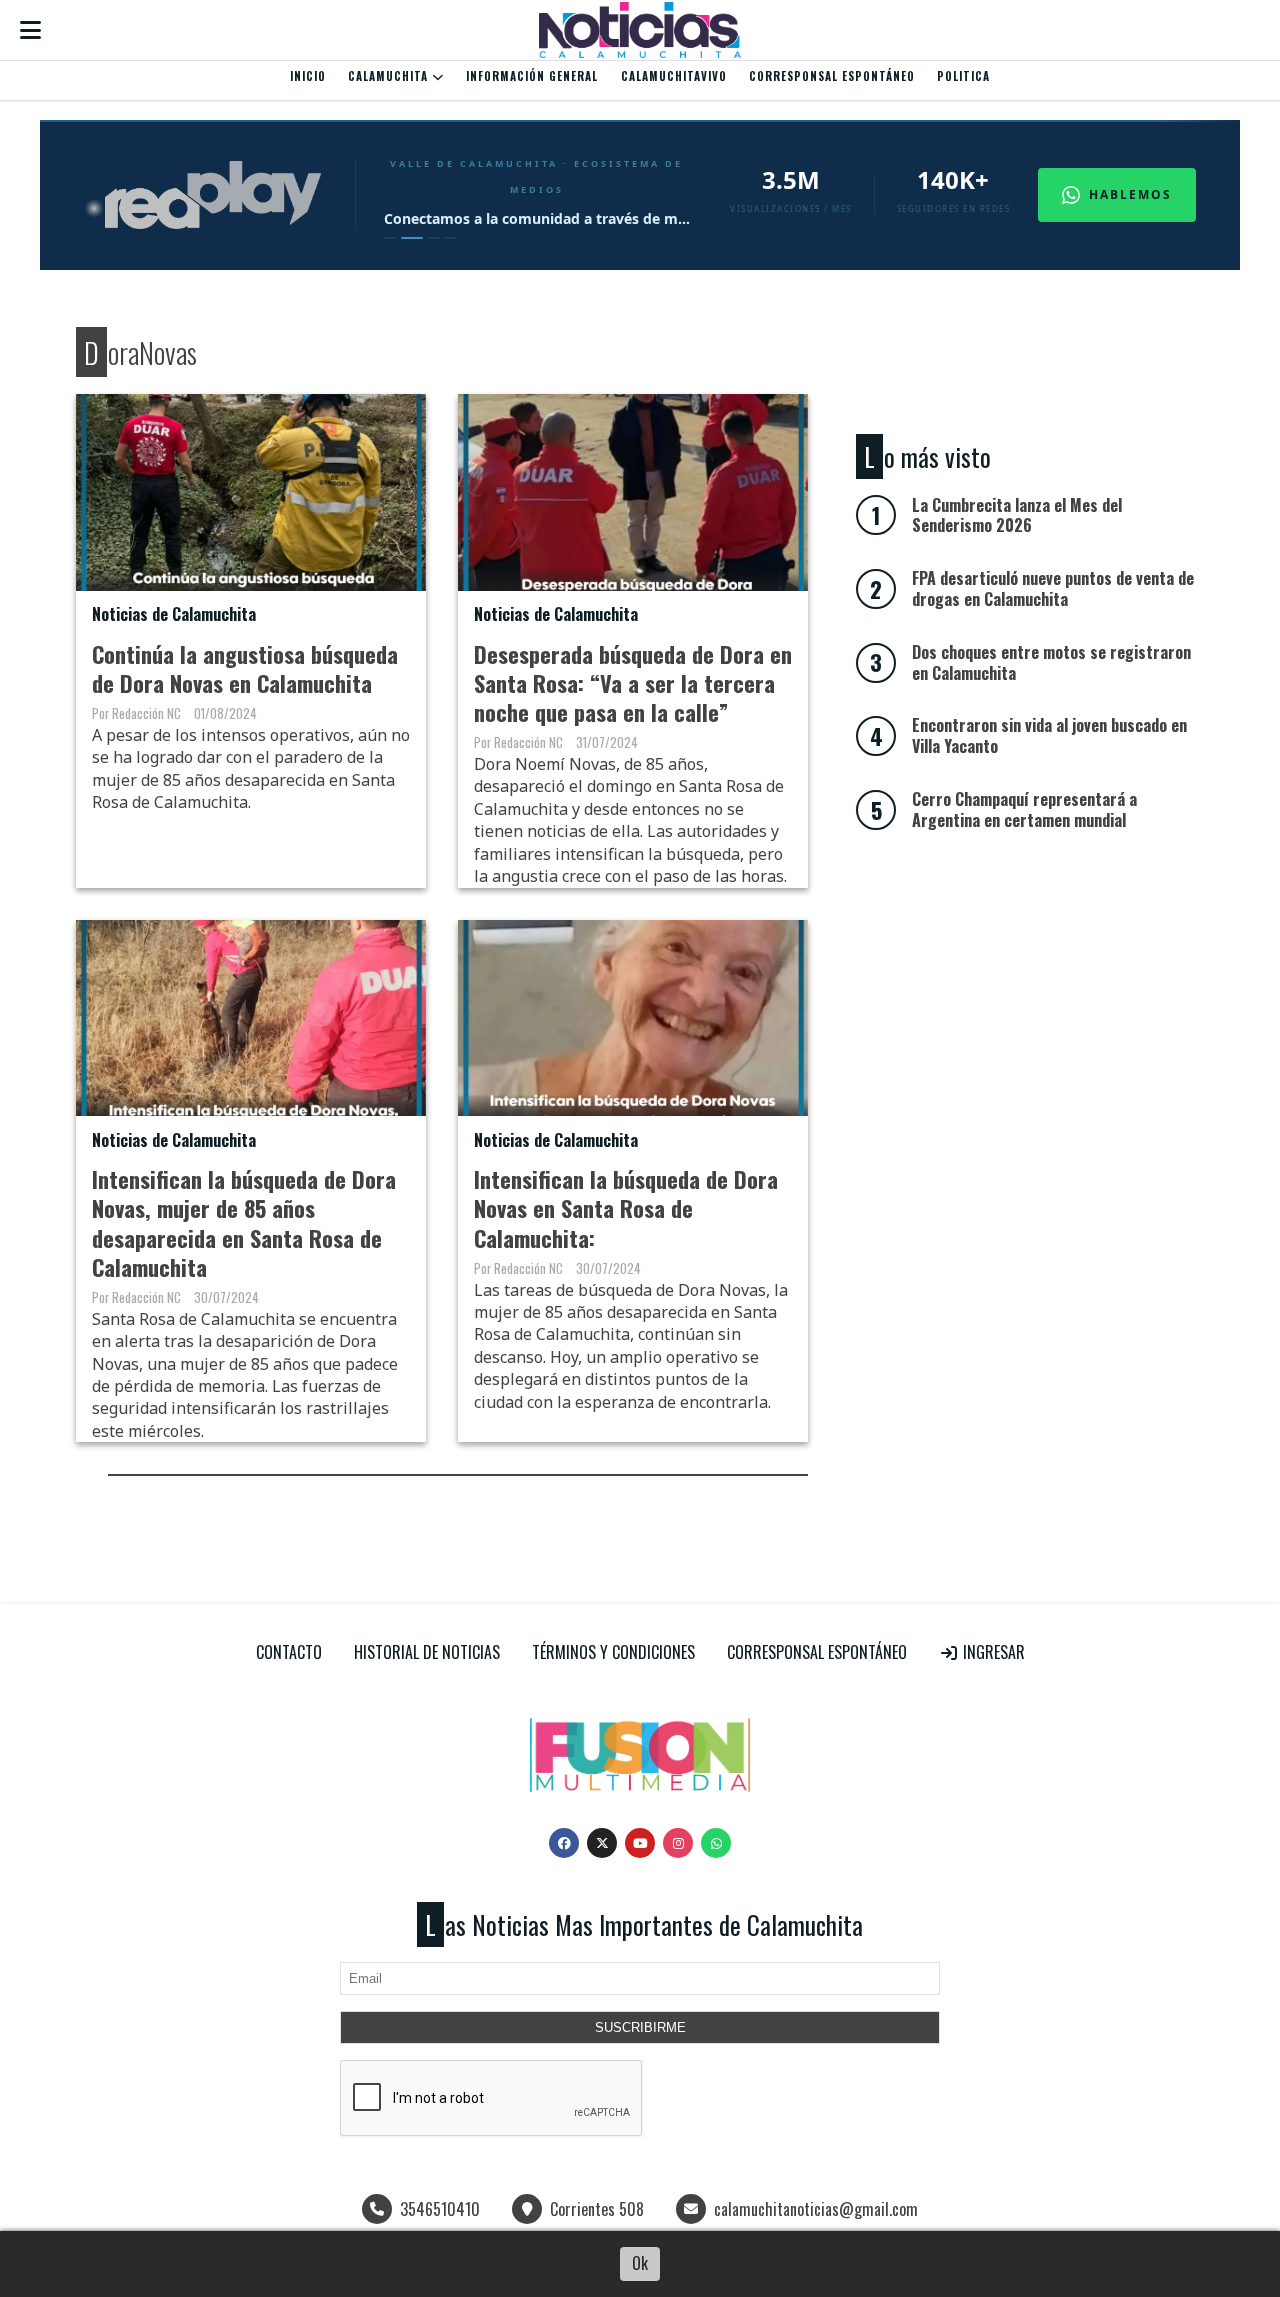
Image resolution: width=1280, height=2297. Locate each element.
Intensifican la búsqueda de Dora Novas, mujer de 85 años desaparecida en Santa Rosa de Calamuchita (244, 1222)
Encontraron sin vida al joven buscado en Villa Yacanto (1049, 735)
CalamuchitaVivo (674, 76)
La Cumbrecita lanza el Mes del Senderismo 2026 (1017, 515)
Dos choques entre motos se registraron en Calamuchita (1051, 662)
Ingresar (992, 1652)
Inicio (308, 76)
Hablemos (1130, 194)
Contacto (289, 1652)
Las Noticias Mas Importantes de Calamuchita (644, 1924)
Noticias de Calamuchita (174, 614)
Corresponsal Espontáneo (832, 76)
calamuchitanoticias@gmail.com (816, 2209)
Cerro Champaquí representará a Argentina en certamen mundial (1024, 809)
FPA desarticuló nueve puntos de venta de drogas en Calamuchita (1053, 588)
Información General (532, 76)
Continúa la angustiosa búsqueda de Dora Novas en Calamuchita (245, 668)
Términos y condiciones (613, 1652)
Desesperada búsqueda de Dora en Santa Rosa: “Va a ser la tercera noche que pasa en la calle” (633, 682)
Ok (640, 2263)
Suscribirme (640, 2027)
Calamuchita (390, 76)
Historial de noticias (427, 1652)
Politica (963, 76)
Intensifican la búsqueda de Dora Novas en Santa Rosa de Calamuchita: (626, 1207)
